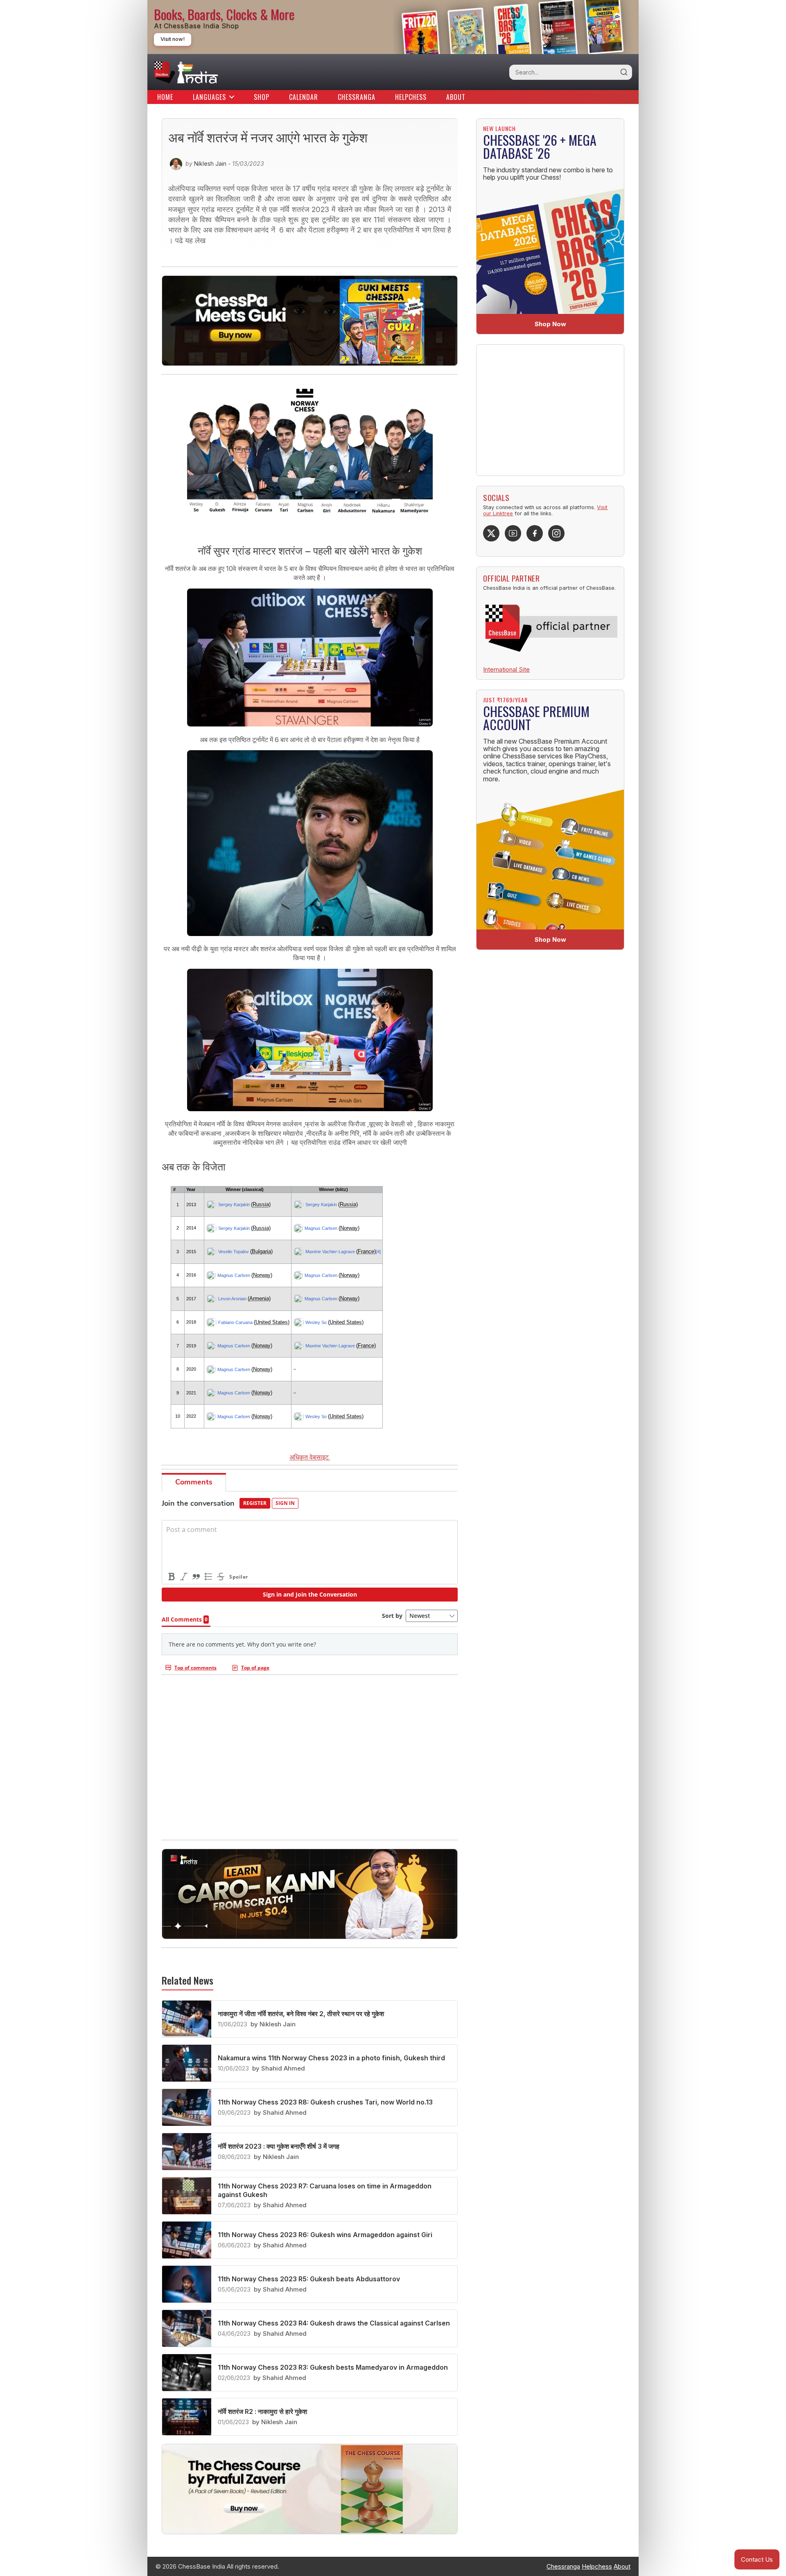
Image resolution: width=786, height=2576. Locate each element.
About (456, 97)
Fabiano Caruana (235, 1322)
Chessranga (357, 97)
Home (165, 97)
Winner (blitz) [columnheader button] (333, 1189)
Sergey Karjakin (234, 1205)
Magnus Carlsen (321, 1228)
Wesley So (316, 1322)
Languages (209, 97)
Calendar (304, 97)
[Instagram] (556, 533)
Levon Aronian (232, 1299)
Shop (262, 97)
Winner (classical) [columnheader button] (245, 1189)
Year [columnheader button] (191, 1189)
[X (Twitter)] (491, 533)
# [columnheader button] (174, 1189)
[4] (378, 1252)
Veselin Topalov (234, 1252)
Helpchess (411, 97)
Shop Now (550, 324)
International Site (506, 669)
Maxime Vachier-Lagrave (330, 1252)
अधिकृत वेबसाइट (310, 1457)
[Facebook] (535, 533)
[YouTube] (513, 533)
